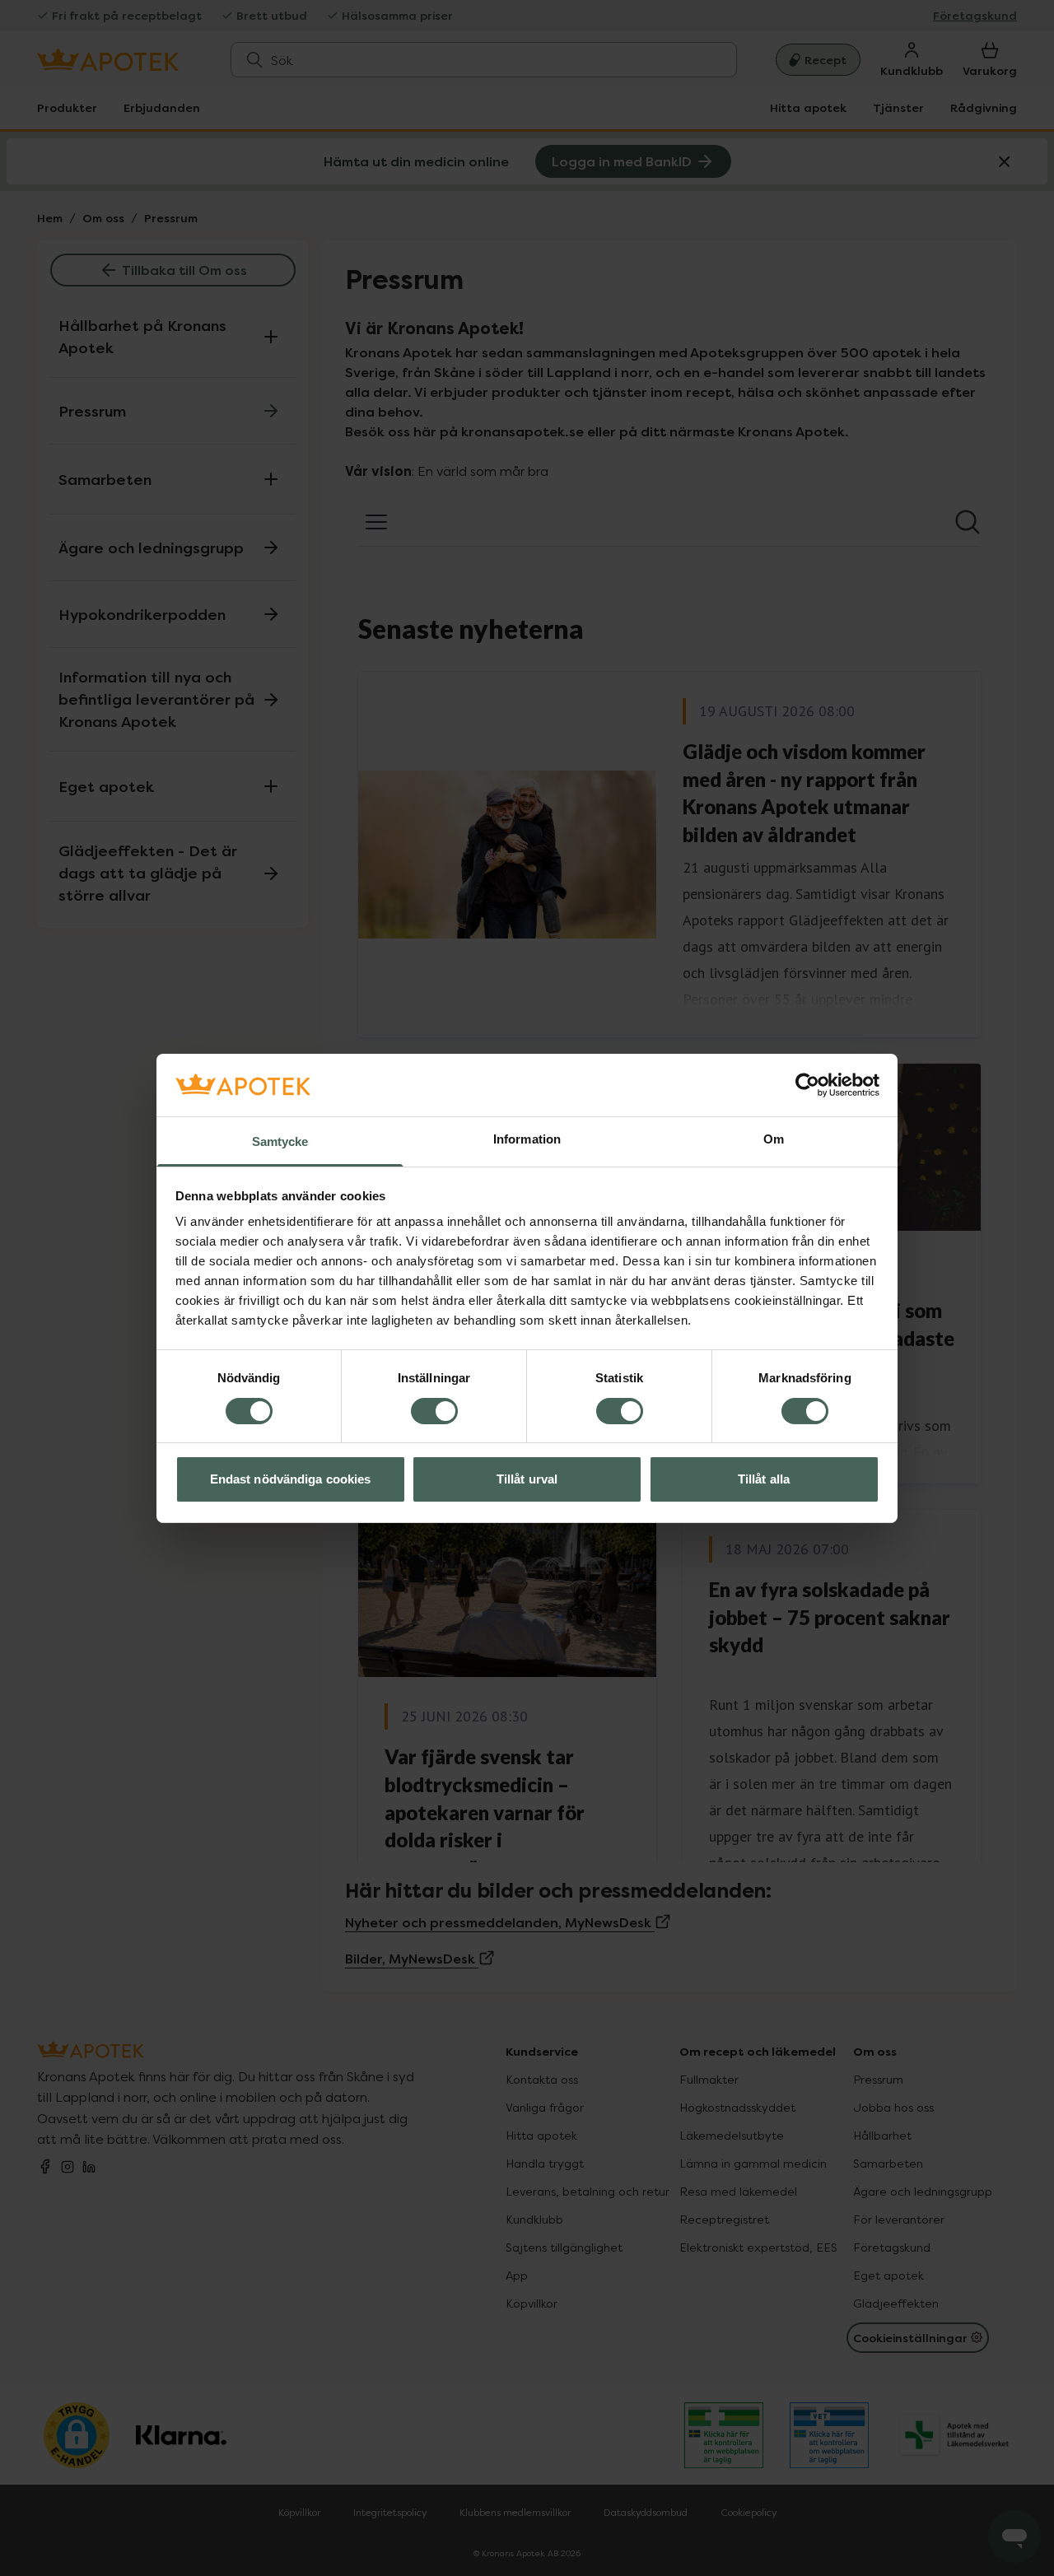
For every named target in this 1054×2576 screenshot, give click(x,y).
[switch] (434, 1411)
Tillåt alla (764, 1479)
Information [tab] (527, 1139)
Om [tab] (774, 1139)
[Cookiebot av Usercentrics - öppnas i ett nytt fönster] (807, 1085)
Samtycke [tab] (280, 1141)
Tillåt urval (527, 1479)
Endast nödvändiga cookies (291, 1479)
